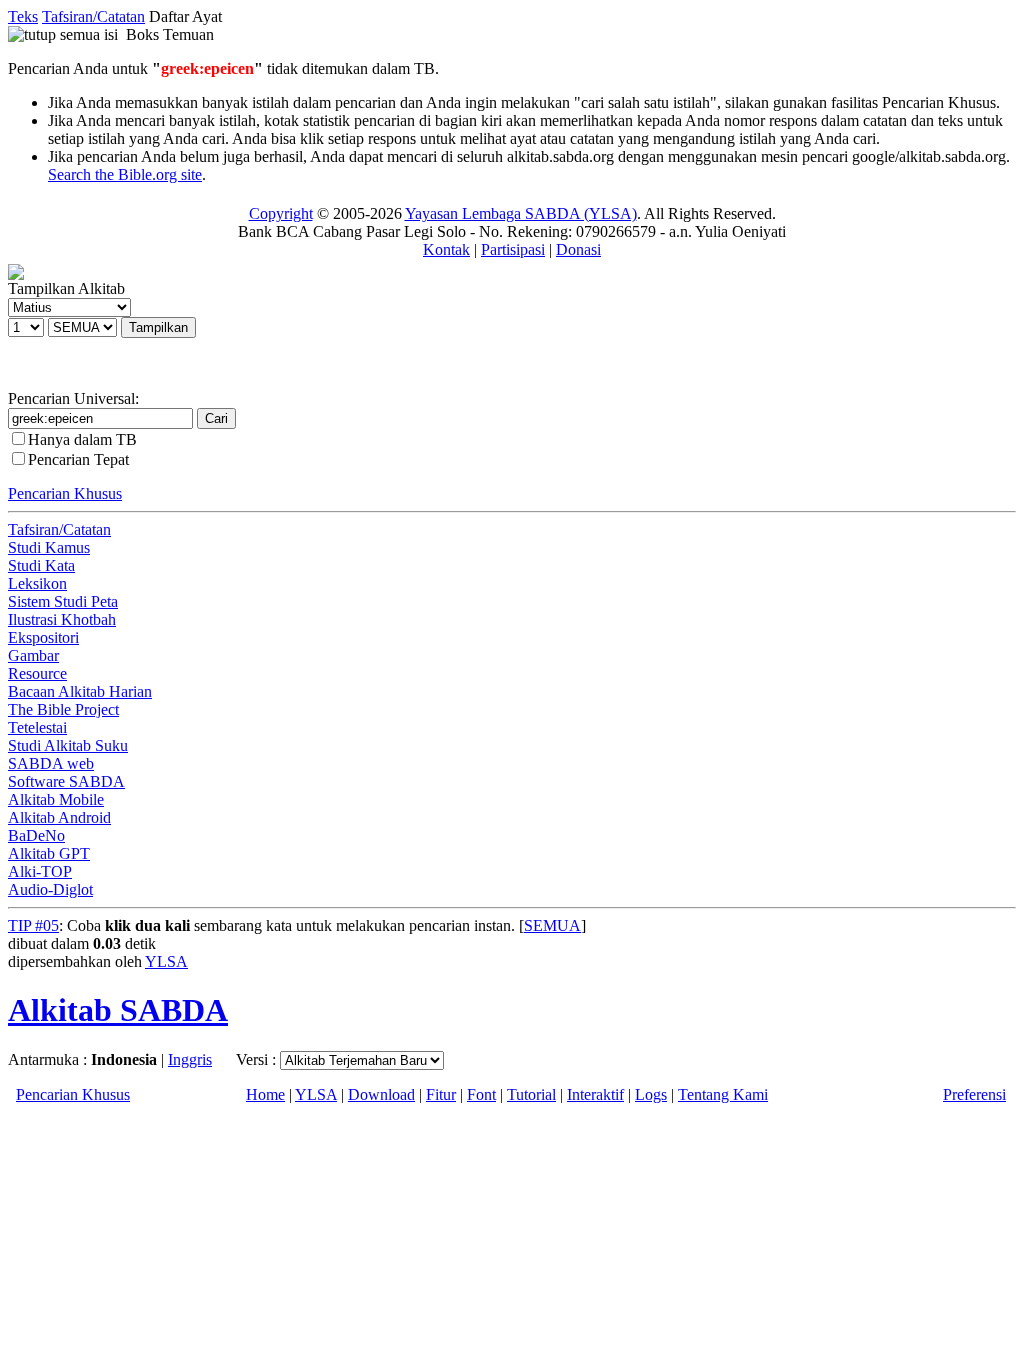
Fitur (441, 1094)
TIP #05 (33, 925)
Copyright (281, 213)
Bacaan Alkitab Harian (80, 691)
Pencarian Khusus (65, 493)
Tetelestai (37, 727)
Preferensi (974, 1094)
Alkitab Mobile (56, 799)
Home (265, 1094)
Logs (651, 1094)
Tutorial (531, 1094)
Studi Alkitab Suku (68, 745)
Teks (23, 16)
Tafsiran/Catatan (93, 16)
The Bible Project (63, 709)
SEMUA (552, 925)
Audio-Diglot (50, 889)
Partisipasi (513, 249)
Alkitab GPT (49, 853)
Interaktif (595, 1094)
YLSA (166, 961)
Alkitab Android (59, 817)
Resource (37, 673)
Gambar (33, 655)
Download (381, 1094)
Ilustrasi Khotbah (62, 619)
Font (481, 1094)
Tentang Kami (723, 1094)
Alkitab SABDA (118, 1010)
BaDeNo (36, 835)
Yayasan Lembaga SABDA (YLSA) (521, 213)
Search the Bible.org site (125, 174)
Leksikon (37, 583)
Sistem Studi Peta (63, 601)
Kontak (446, 249)
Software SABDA (66, 781)
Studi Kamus (49, 547)
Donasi (578, 249)
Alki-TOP (40, 871)
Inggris (190, 1059)
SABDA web (51, 763)
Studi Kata (41, 565)
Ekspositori (43, 637)
